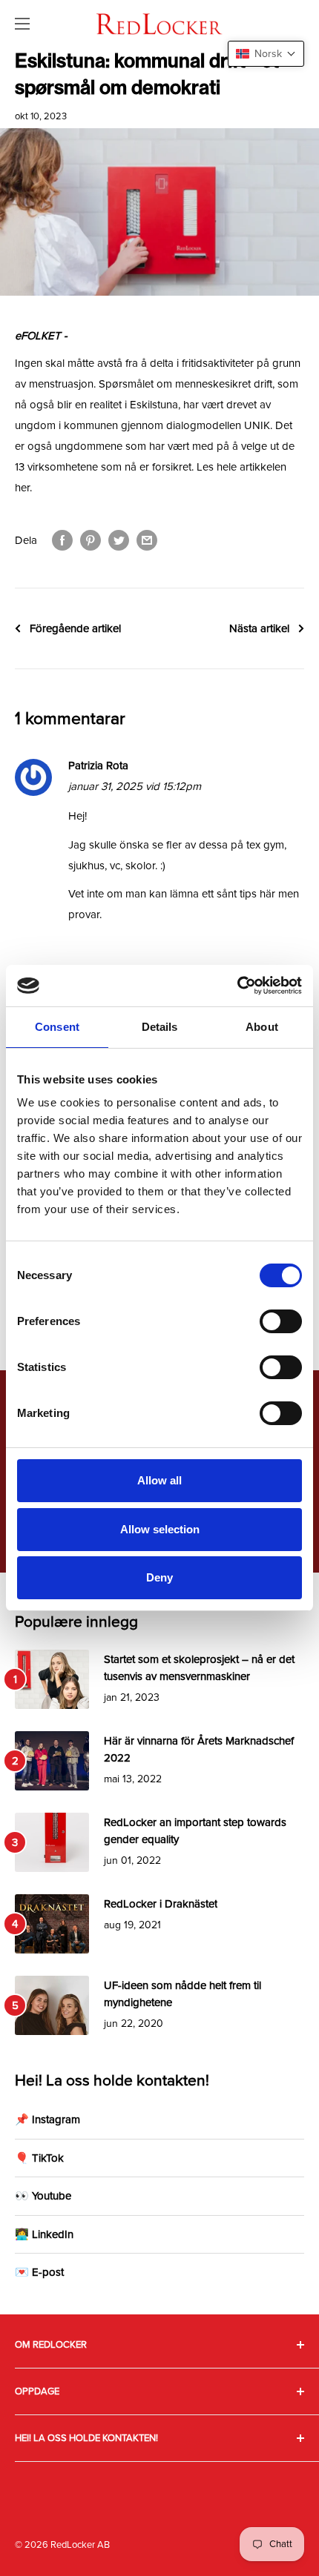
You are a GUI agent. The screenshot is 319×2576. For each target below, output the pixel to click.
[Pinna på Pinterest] (91, 540)
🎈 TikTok (39, 2158)
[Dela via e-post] (147, 540)
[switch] (281, 1321)
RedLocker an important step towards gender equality (195, 1831)
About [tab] (262, 1027)
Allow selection (160, 1529)
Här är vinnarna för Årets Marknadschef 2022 (199, 1749)
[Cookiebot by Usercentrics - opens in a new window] (237, 986)
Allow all (159, 1480)
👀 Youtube (43, 2196)
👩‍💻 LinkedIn (44, 2234)
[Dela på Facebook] (62, 540)
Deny (159, 1577)
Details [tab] (160, 1027)
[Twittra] (119, 540)
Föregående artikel (75, 628)
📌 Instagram (47, 2119)
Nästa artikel (259, 628)
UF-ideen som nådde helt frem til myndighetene (182, 1994)
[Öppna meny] (22, 24)
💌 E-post (39, 2272)
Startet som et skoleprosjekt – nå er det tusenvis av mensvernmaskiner (199, 1668)
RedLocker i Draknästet (161, 1904)
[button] (266, 54)
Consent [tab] (57, 1027)
